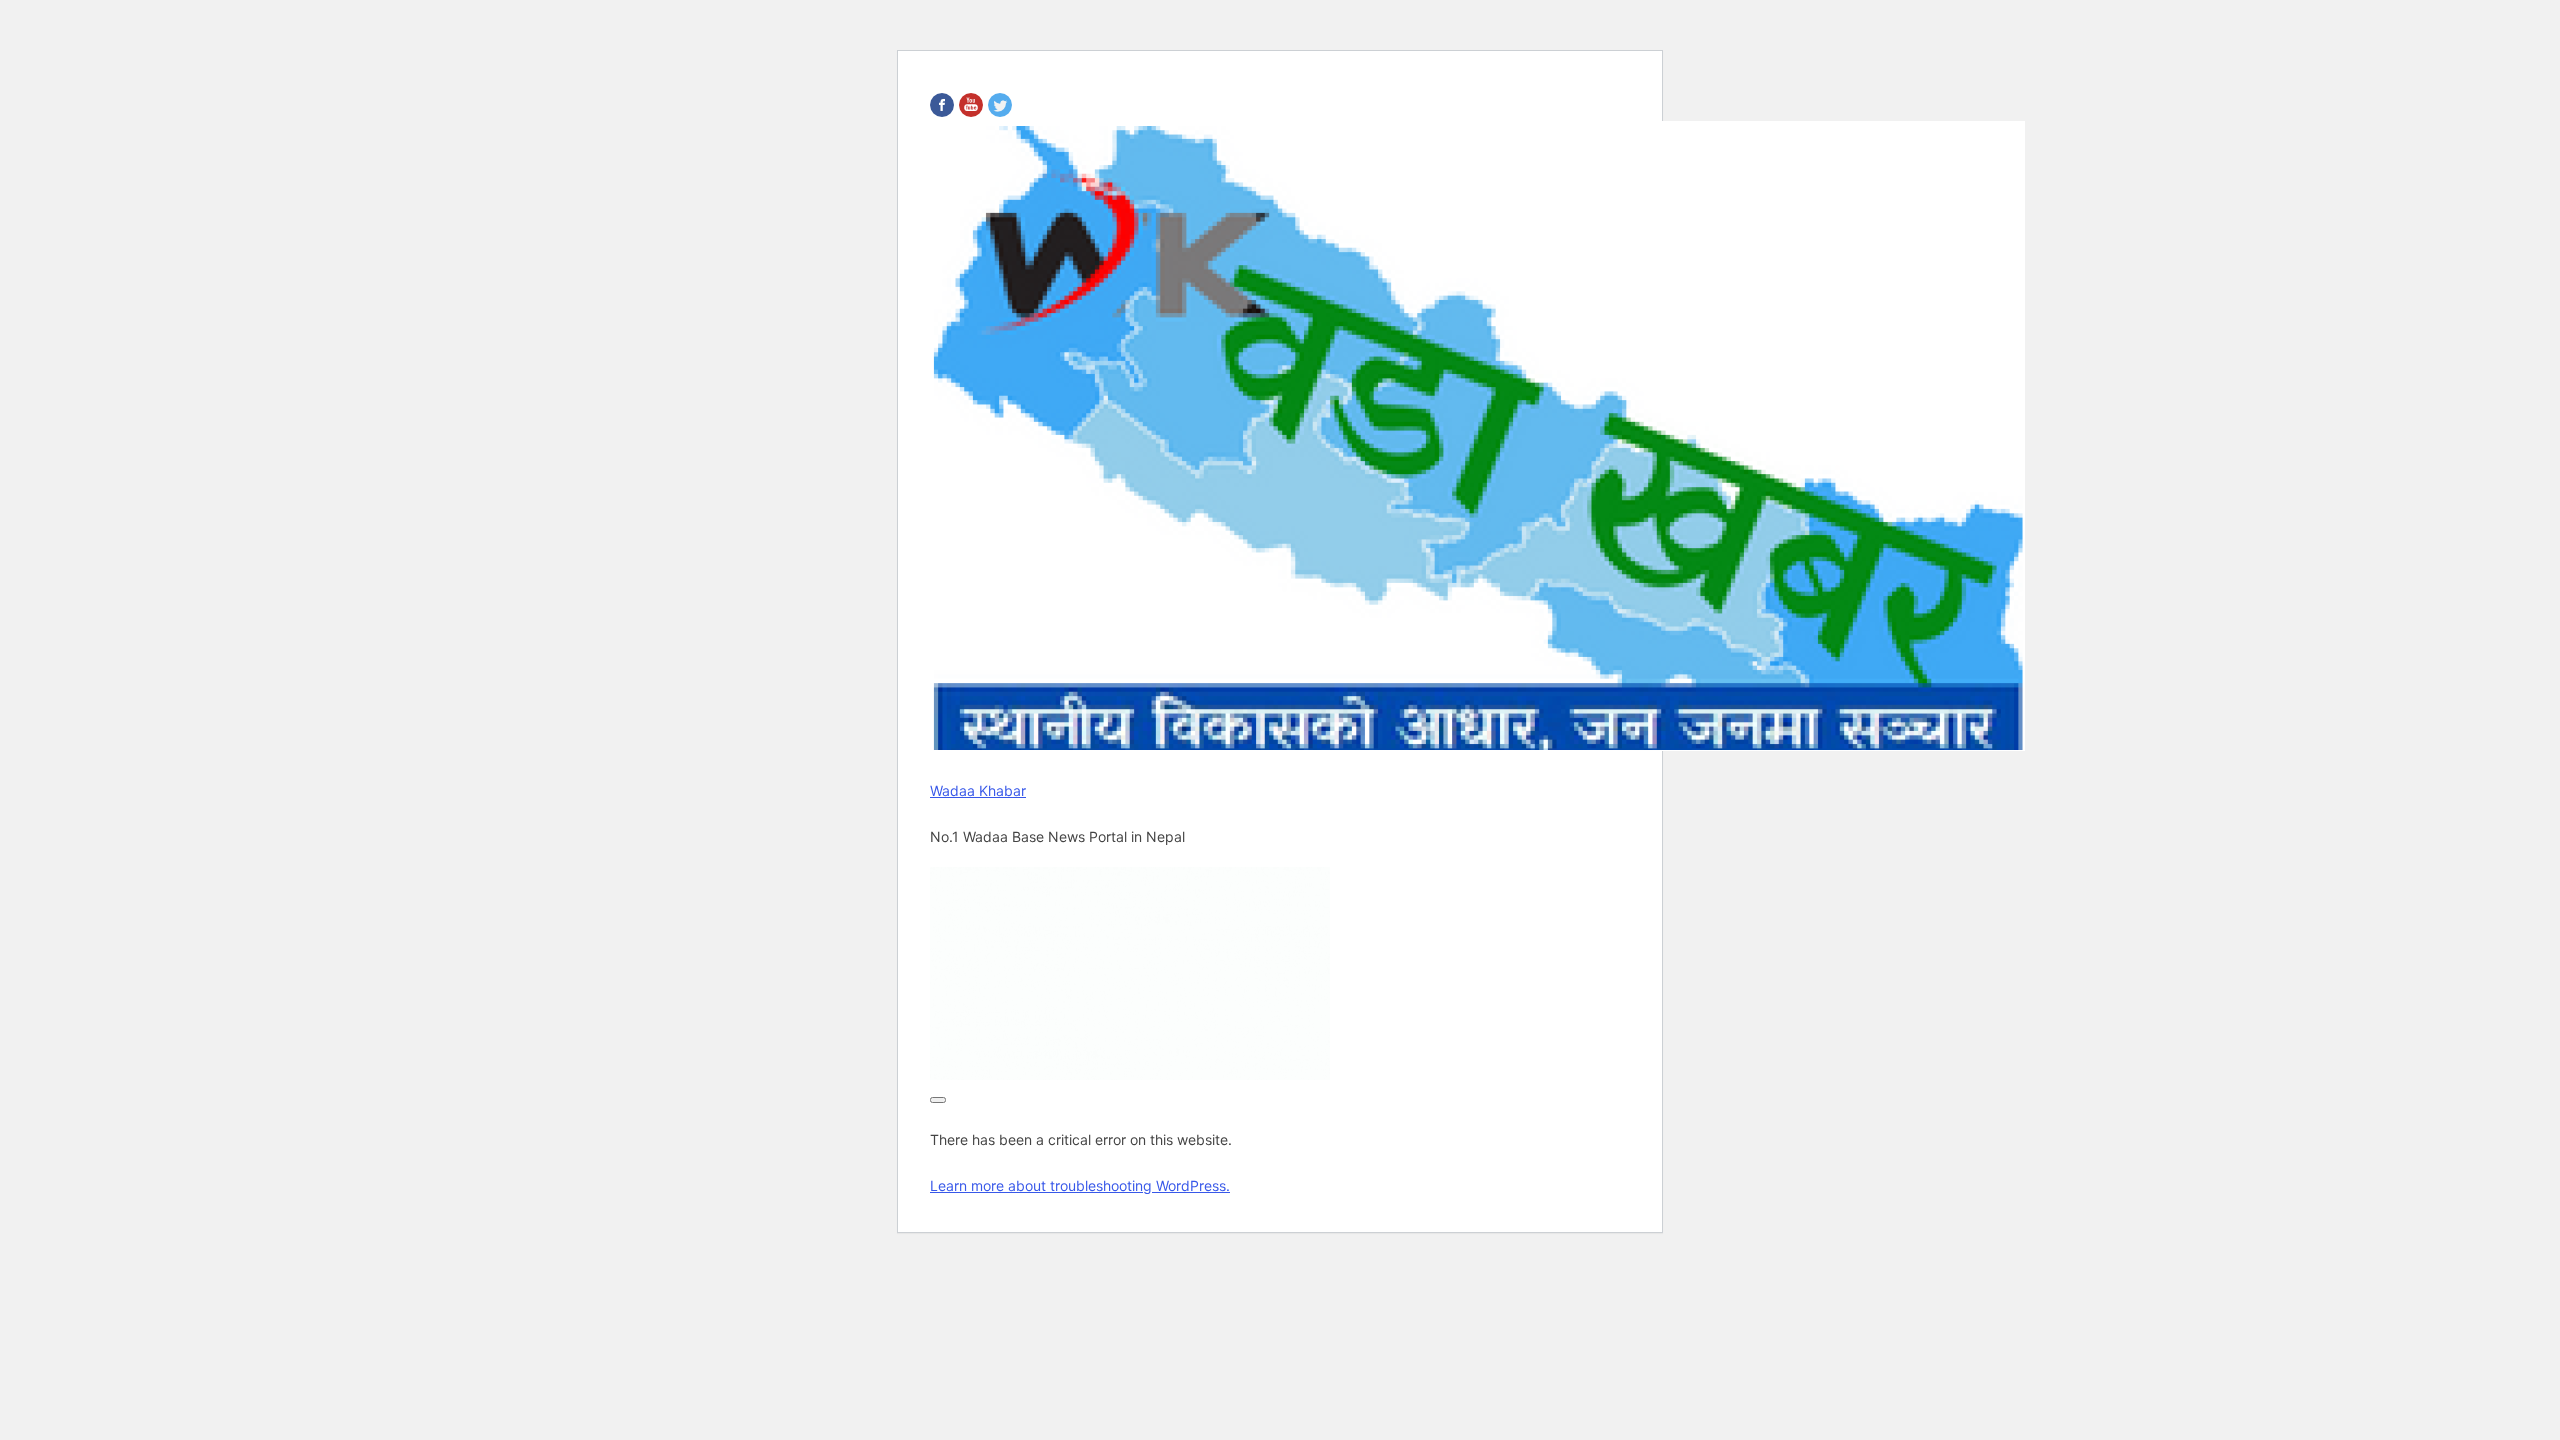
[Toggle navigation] (938, 1100)
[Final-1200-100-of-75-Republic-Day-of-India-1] (1130, 1074)
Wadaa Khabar (978, 790)
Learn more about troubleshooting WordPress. (1080, 1185)
